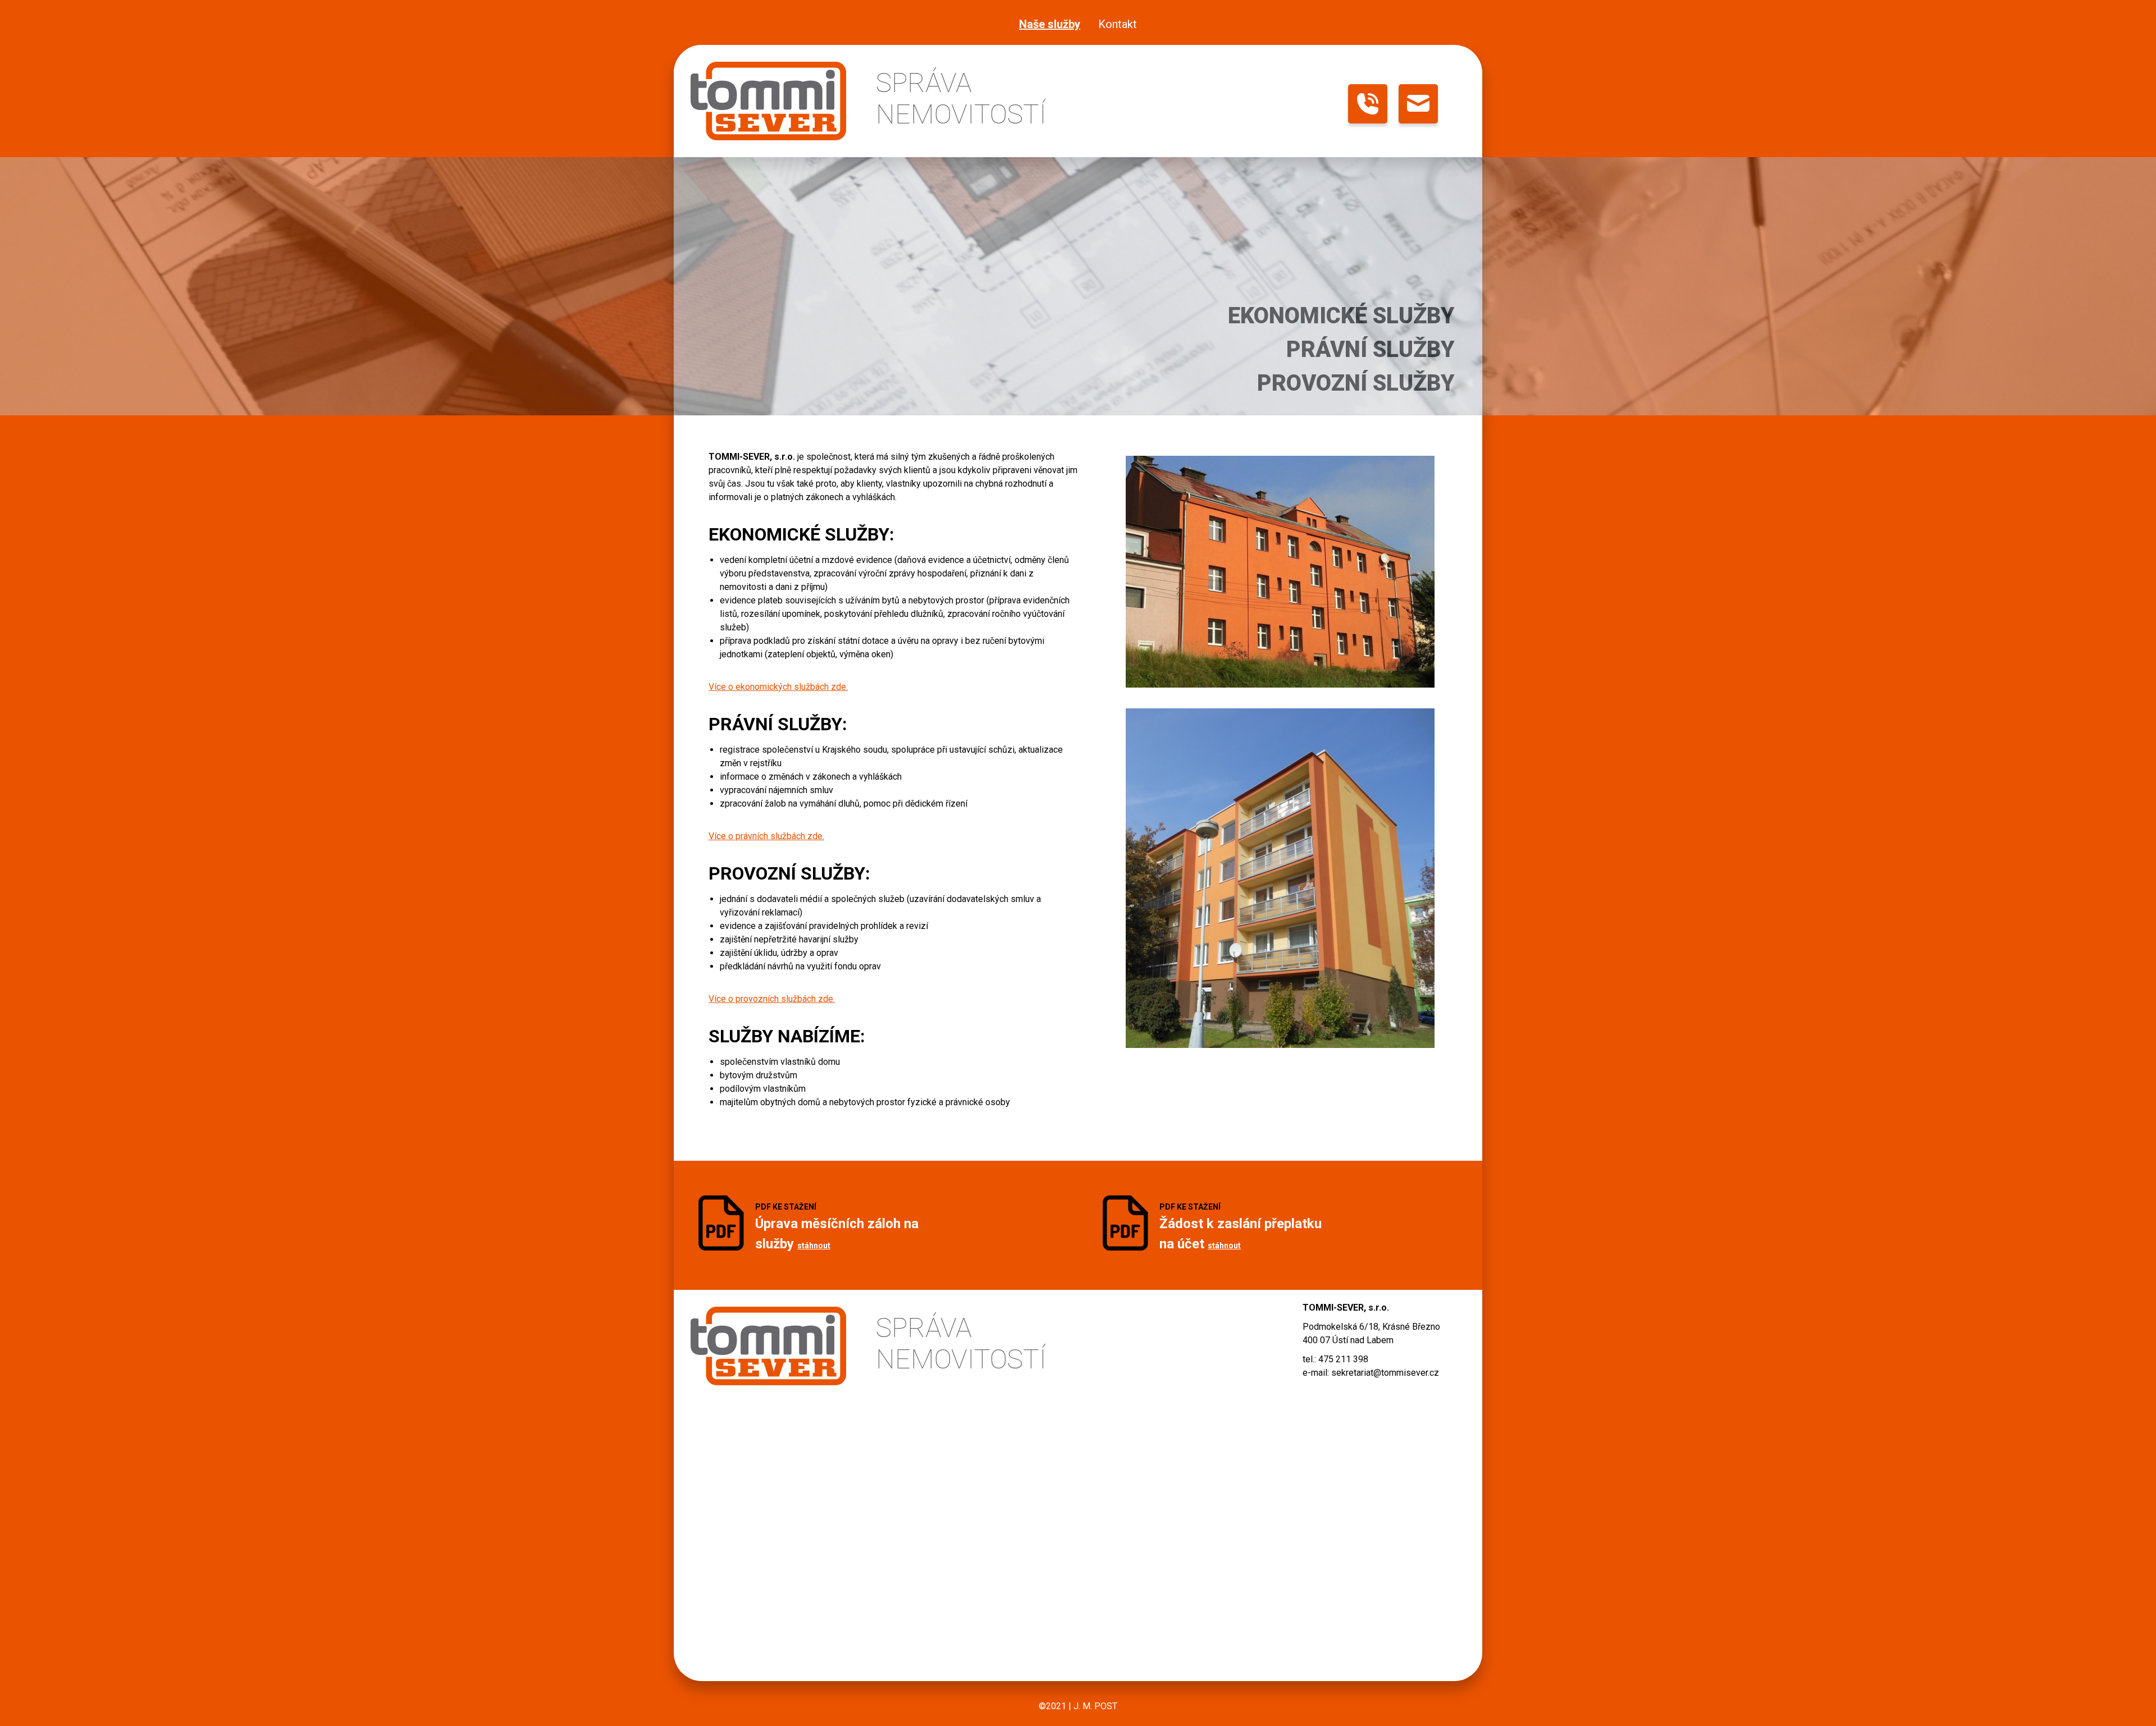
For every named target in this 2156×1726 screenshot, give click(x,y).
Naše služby (1050, 24)
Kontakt (1118, 24)
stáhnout (814, 1246)
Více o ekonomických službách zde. (778, 687)
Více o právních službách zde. (766, 836)
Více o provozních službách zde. (772, 999)
